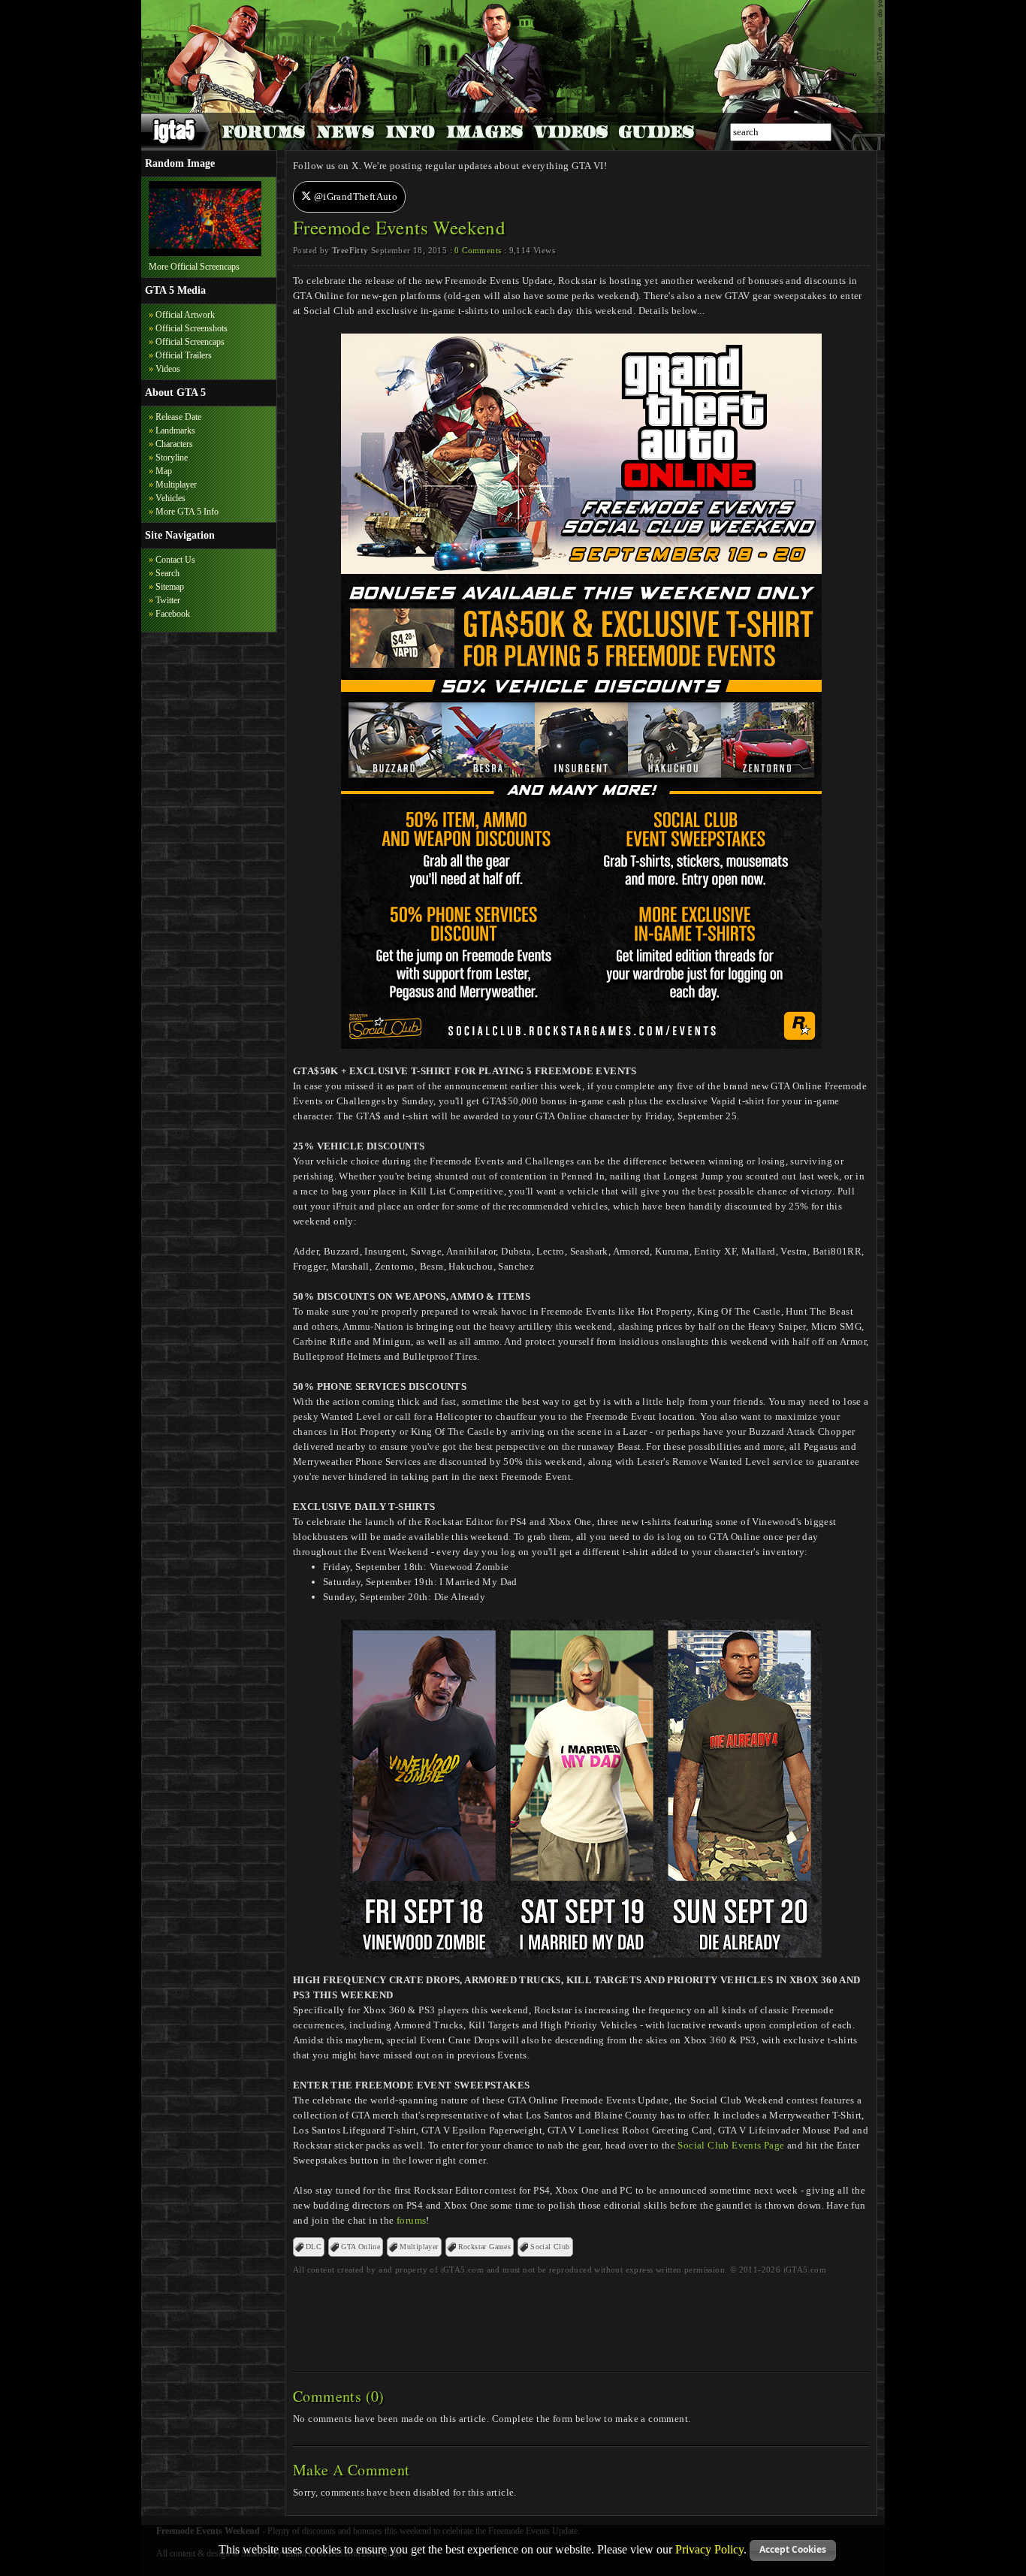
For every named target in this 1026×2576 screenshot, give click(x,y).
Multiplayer (176, 485)
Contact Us (175, 560)
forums (411, 2220)
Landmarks (175, 430)
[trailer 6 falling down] (205, 253)
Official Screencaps (190, 342)
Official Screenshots (192, 328)
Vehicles (170, 498)
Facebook (173, 614)
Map (164, 471)
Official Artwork (185, 315)
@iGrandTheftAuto (354, 196)
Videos (168, 369)
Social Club (550, 2247)
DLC (314, 2247)
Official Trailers (184, 355)
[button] (793, 2550)
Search (167, 573)
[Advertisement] (581, 2318)
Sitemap (170, 587)
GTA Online (361, 2247)
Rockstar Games (485, 2247)
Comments (478, 250)
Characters (174, 444)
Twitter (168, 600)
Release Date (178, 417)
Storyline (172, 458)
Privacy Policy (709, 2549)
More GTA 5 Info (187, 512)
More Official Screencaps (194, 267)
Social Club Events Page (731, 2145)
